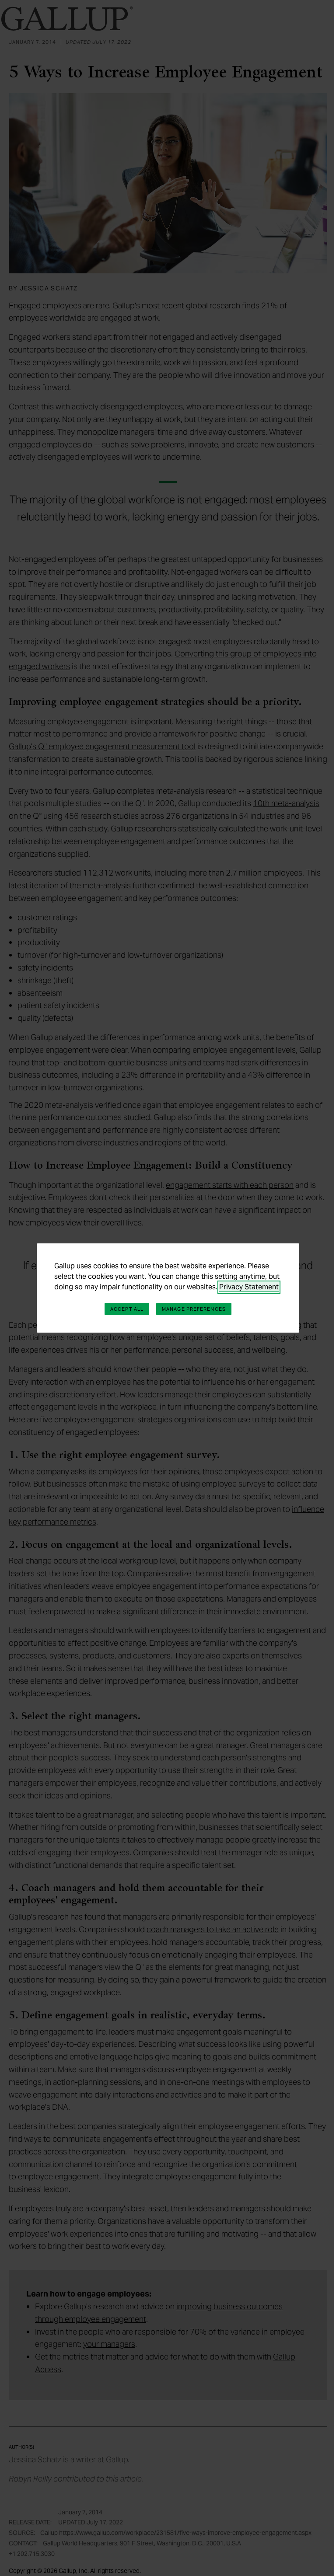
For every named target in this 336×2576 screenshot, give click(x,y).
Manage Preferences (194, 1309)
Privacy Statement (249, 1287)
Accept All (127, 1309)
